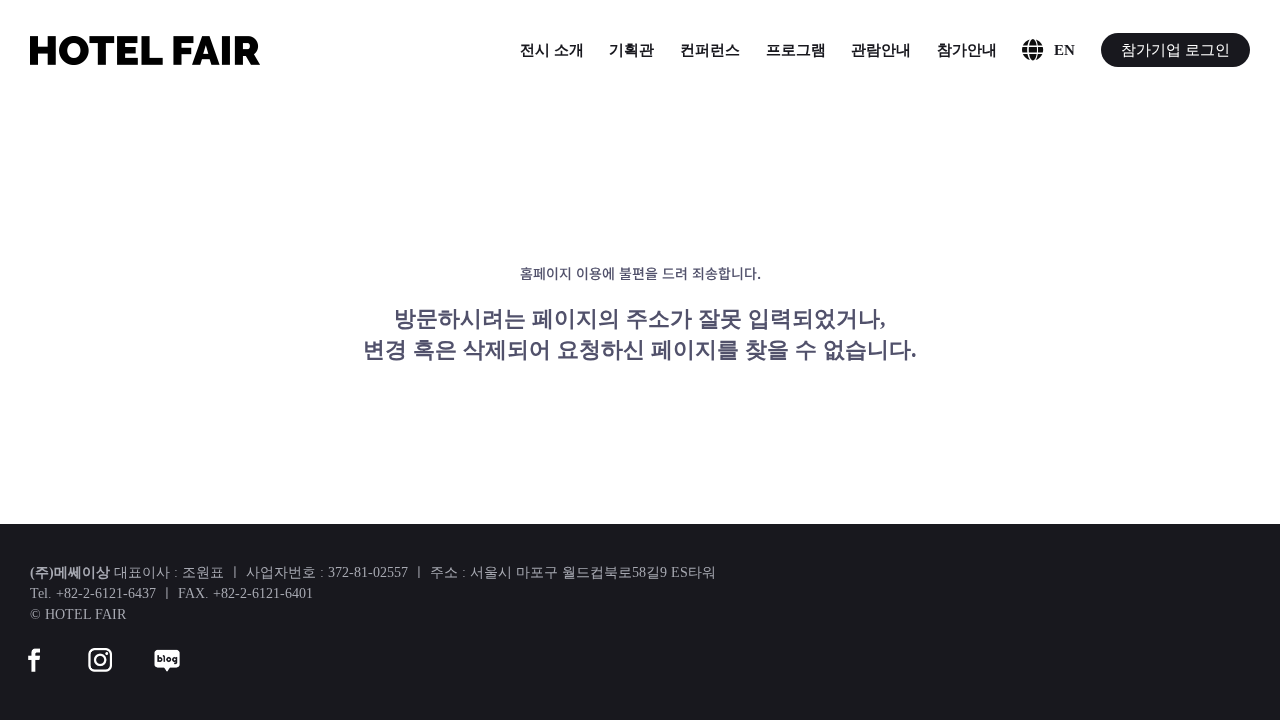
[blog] (167, 647)
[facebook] (34, 647)
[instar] (100, 647)
